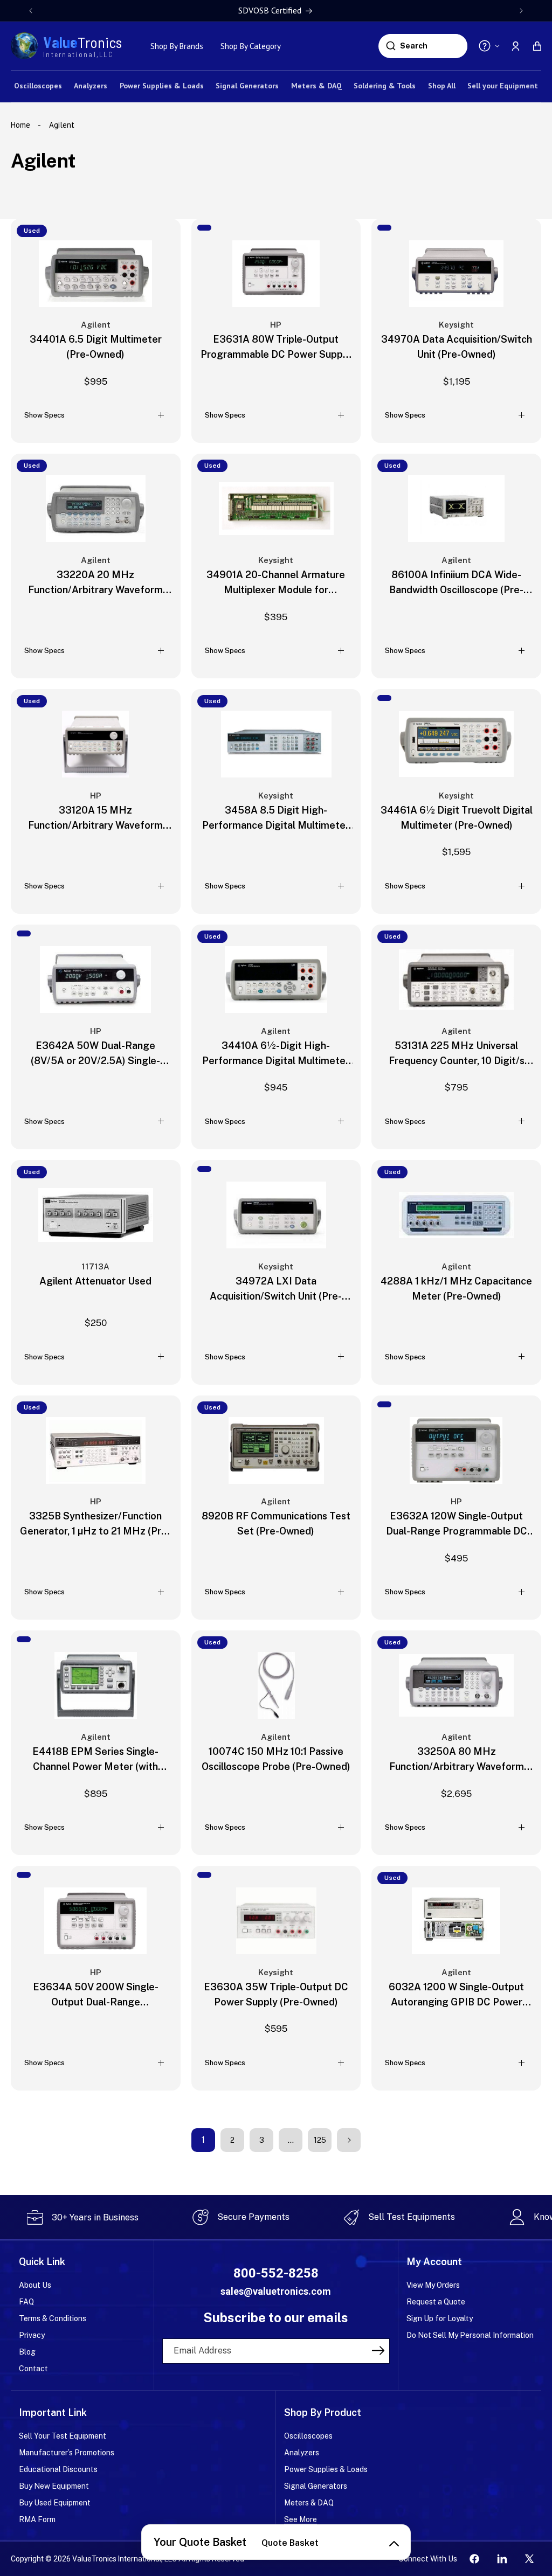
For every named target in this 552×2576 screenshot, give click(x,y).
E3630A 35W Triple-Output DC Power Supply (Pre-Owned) (276, 1994)
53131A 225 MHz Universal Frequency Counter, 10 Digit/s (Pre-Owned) (457, 1054)
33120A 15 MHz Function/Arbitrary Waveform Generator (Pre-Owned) (95, 819)
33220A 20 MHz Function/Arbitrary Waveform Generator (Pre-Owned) (95, 583)
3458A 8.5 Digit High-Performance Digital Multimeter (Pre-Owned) (276, 819)
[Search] (391, 46)
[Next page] (349, 2140)
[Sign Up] (378, 2350)
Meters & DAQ (309, 2503)
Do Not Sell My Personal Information (470, 2335)
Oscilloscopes (308, 2436)
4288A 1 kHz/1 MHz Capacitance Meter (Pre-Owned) (456, 1289)
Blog (27, 2352)
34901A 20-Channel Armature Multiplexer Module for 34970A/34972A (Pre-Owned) (276, 583)
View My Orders (433, 2285)
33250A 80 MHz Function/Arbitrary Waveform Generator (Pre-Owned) (457, 1760)
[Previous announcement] (31, 11)
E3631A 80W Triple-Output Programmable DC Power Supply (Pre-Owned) (276, 348)
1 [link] (203, 2140)
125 (320, 2140)
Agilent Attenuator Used (95, 1281)
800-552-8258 (276, 2273)
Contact (33, 2369)
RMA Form (37, 2519)
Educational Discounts (58, 2469)
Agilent (62, 125)
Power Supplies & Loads (326, 2469)
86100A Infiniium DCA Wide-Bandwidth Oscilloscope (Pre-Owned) (456, 583)
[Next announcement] (521, 11)
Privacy (32, 2335)
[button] (537, 46)
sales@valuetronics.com (276, 2291)
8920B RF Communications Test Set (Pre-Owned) (276, 1523)
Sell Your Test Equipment (63, 2436)
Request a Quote (436, 2302)
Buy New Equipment (54, 2486)
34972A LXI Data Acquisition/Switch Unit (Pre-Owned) (276, 1290)
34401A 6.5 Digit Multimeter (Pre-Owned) (96, 347)
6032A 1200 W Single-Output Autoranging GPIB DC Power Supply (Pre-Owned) (456, 1995)
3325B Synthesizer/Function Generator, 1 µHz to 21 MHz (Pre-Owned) (95, 1525)
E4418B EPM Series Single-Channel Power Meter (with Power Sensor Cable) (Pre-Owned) (95, 1760)
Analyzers (302, 2453)
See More (301, 2519)
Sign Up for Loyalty (440, 2318)
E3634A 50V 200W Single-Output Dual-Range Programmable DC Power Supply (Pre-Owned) (96, 1995)
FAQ (26, 2302)
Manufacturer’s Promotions (67, 2453)
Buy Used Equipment (55, 2503)
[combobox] (432, 46)
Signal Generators (316, 2486)
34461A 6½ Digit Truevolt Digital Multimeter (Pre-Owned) (457, 818)
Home (22, 125)
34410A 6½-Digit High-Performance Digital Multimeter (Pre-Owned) (276, 1054)
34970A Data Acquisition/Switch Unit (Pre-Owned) (457, 347)
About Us (35, 2285)
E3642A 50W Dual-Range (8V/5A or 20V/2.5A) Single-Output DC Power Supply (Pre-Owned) (96, 1054)
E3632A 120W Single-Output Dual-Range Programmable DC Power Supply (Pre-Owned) (457, 1525)
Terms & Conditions (53, 2318)
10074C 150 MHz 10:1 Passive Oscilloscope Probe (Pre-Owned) (276, 1759)
